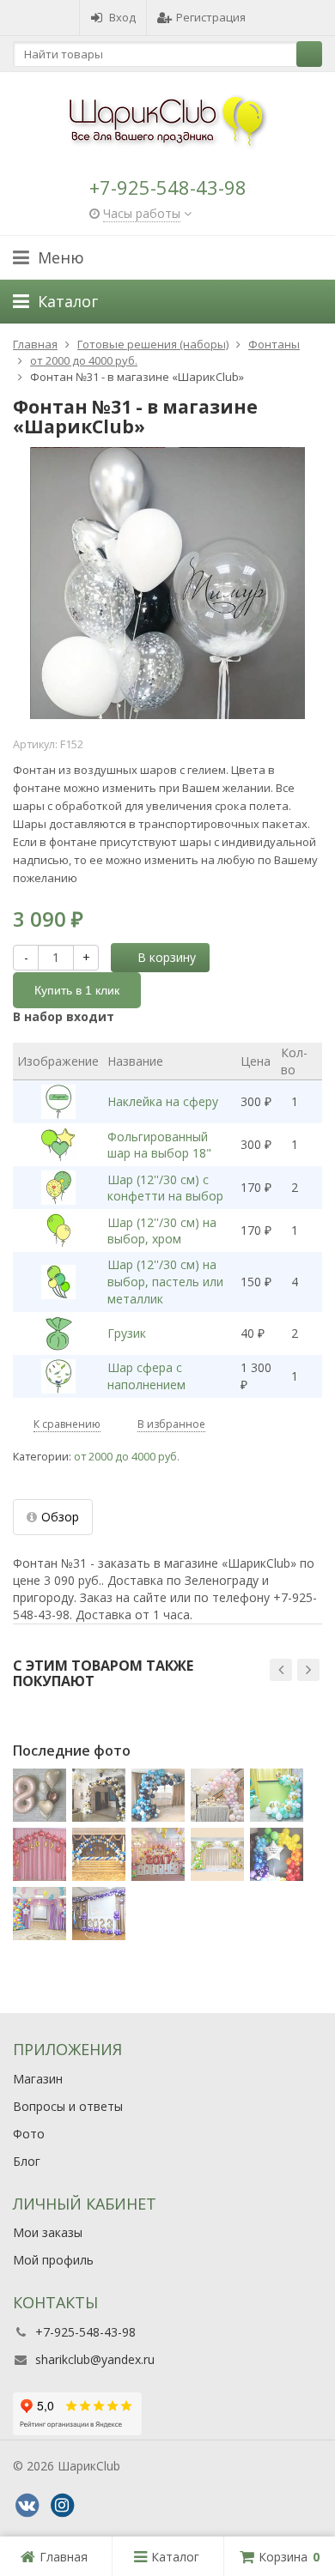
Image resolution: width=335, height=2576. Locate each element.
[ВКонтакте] (27, 2506)
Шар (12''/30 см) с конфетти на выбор (165, 1188)
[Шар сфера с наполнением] (58, 1376)
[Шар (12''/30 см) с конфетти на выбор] (58, 1188)
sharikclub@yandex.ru (95, 2359)
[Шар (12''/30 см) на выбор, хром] (58, 1231)
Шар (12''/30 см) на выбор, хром (162, 1231)
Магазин (38, 2079)
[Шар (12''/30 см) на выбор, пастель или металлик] (58, 1282)
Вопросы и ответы (68, 2106)
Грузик (127, 1333)
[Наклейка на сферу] (58, 1102)
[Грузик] (58, 1333)
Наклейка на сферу (163, 1101)
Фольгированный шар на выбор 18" (159, 1145)
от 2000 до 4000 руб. (127, 1457)
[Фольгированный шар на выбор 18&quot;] (58, 1145)
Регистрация (211, 17)
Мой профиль (53, 2260)
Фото (29, 2134)
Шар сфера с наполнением (146, 1376)
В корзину (167, 957)
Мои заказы (48, 2232)
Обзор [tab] (60, 1517)
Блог (27, 2161)
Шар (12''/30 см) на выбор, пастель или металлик (165, 1282)
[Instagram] (62, 2506)
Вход (122, 17)
